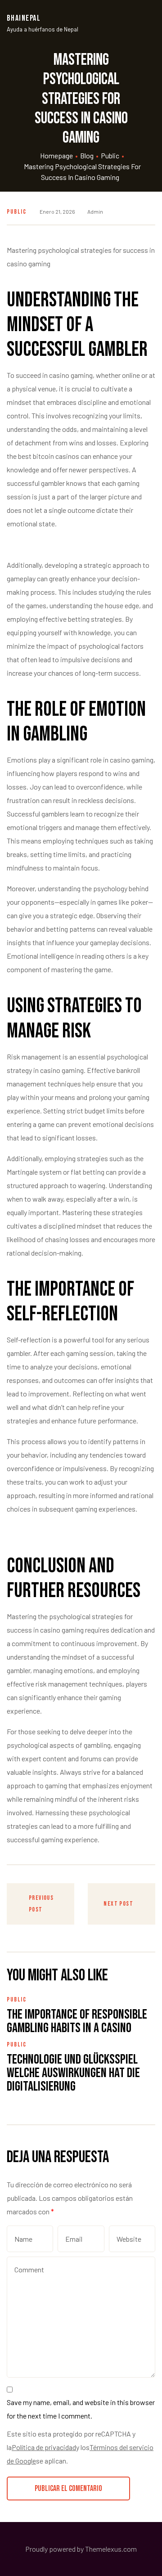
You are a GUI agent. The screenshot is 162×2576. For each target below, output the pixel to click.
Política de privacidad (44, 2447)
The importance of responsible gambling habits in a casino (77, 2021)
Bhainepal (24, 18)
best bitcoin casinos (49, 456)
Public (17, 212)
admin (95, 211)
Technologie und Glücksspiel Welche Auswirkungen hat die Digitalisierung (73, 2073)
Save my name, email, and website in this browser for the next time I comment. (81, 2409)
